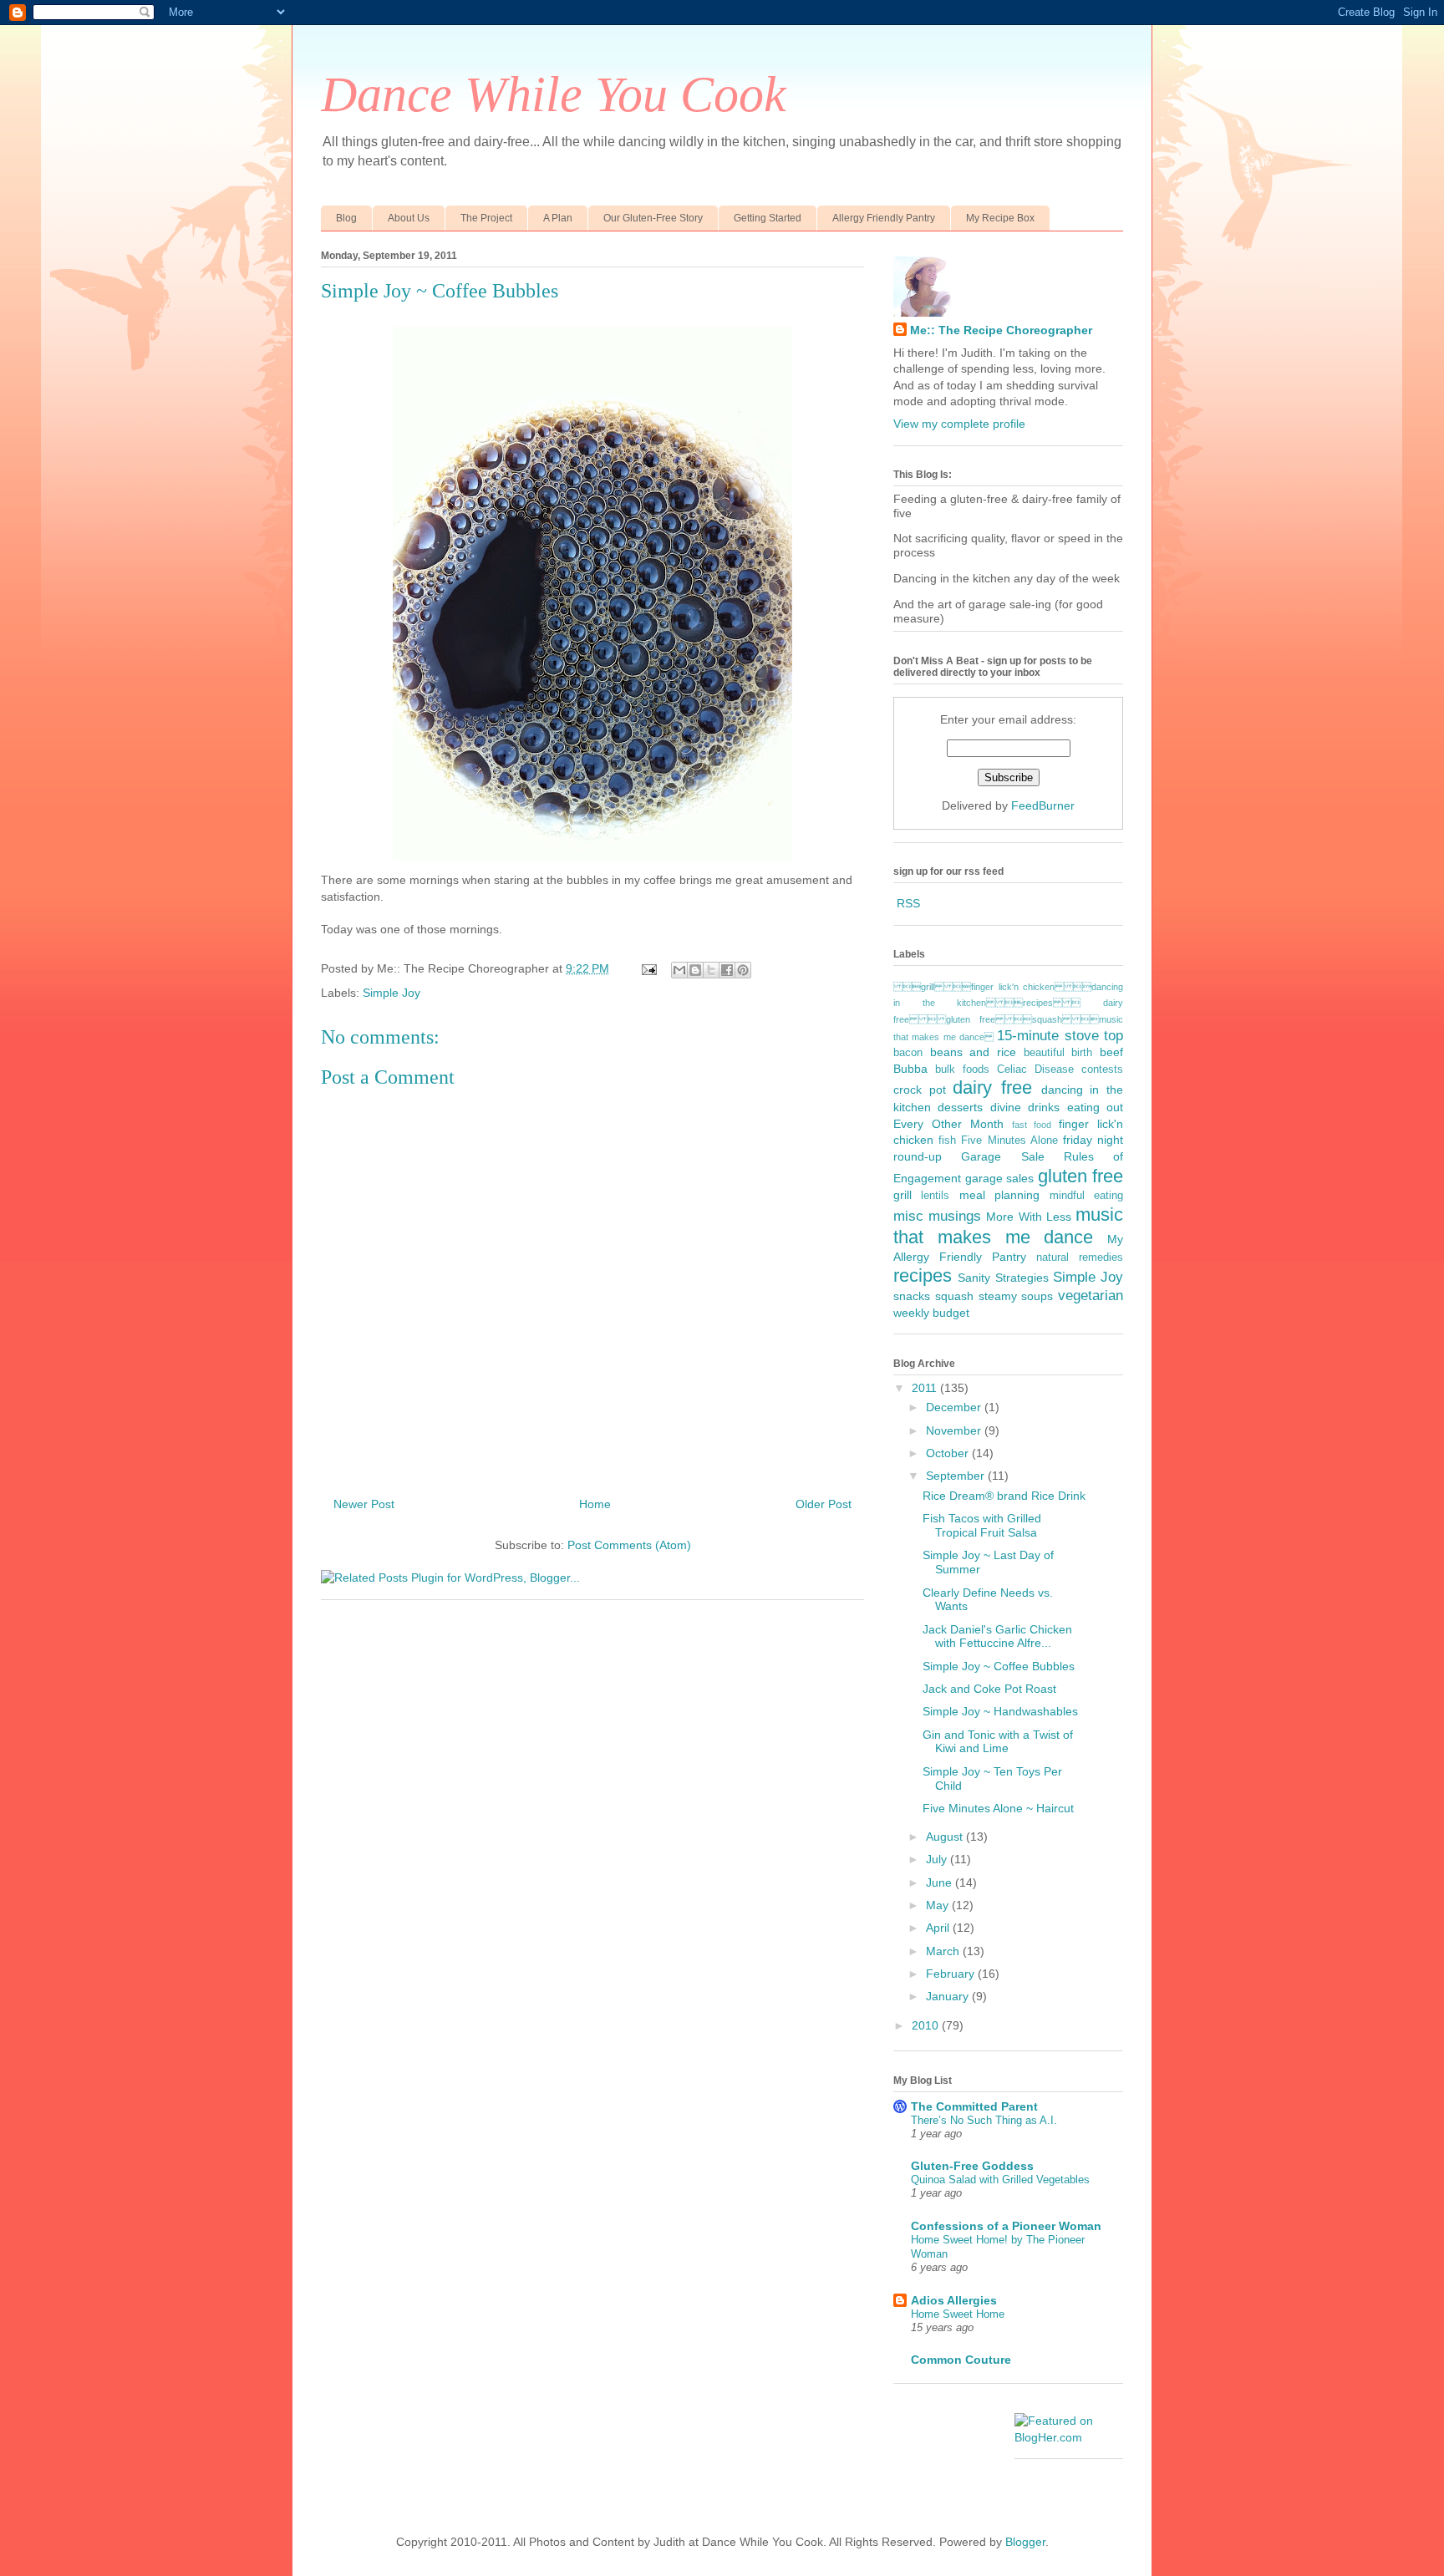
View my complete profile (959, 424)
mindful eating (1086, 1196)
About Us (409, 218)
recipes (923, 1275)
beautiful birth (1058, 1053)
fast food (1032, 1125)
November (955, 1430)
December (955, 1407)
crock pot (920, 1090)
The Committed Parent (974, 2106)
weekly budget (931, 1313)
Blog (346, 218)
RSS (908, 903)
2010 (927, 2025)
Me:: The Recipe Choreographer (1001, 330)
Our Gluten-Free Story (653, 218)
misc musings (937, 1216)
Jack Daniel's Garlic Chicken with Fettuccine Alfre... (997, 1636)
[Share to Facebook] (727, 970)
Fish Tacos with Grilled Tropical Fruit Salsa (982, 1525)
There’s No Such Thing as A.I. (984, 2120)
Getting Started (768, 218)
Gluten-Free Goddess (972, 2166)
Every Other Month (948, 1124)
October (949, 1453)
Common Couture (961, 2360)
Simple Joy (392, 993)
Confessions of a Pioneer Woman (1006, 2226)
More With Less (1028, 1217)
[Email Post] (648, 968)
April (939, 1928)
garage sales (1000, 1178)
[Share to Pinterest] (743, 970)
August (946, 1837)
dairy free (992, 1087)
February (952, 1974)
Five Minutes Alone (1009, 1141)
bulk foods (962, 1070)
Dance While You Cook (554, 94)
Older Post (824, 1504)
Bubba (910, 1069)
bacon (908, 1053)
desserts (960, 1107)
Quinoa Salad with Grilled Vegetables (1000, 2180)
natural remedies (1080, 1258)
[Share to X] (711, 970)
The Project (486, 218)
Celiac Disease (1035, 1070)
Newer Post (364, 1504)
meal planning (999, 1195)
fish (947, 1141)
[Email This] (679, 970)
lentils (935, 1196)
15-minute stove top (1060, 1036)
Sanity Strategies (1003, 1278)
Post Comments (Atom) (629, 1545)
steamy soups (1016, 1296)
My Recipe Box (1000, 218)
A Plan (558, 218)
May (939, 1905)
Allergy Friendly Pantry (884, 218)
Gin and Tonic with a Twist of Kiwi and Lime (998, 1742)
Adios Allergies (954, 2300)
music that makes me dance (1008, 1226)
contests (1102, 1070)
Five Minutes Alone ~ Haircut (998, 1808)
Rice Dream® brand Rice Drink (1004, 1496)
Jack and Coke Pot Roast (989, 1689)
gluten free (1081, 1176)
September (957, 1476)
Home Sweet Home (958, 2314)
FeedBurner (1043, 805)
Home (595, 1504)
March (944, 1951)
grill (902, 1195)
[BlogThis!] (695, 970)
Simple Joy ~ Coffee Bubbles (999, 1666)
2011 (926, 1388)
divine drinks (1025, 1107)
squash (954, 1296)
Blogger (1025, 2542)
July (938, 1859)
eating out (1095, 1107)
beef (1111, 1052)
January (949, 1996)
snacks (912, 1296)
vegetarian (1091, 1296)
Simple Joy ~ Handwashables (1000, 1711)
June (941, 1882)
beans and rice (973, 1052)
